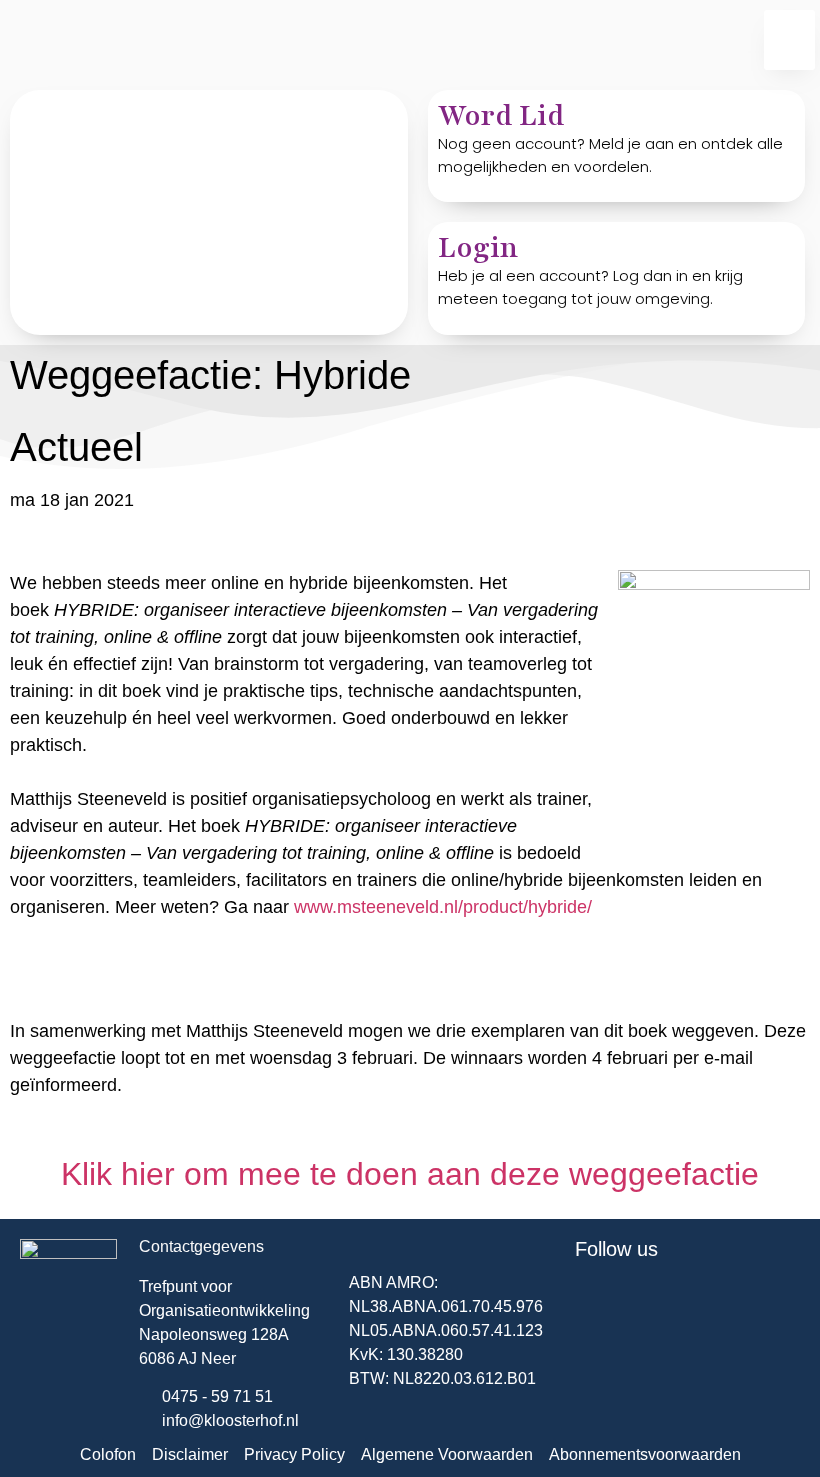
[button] (789, 40)
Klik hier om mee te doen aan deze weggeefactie (410, 1174)
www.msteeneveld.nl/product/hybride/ (443, 907)
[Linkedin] (655, 1304)
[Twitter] (600, 1304)
